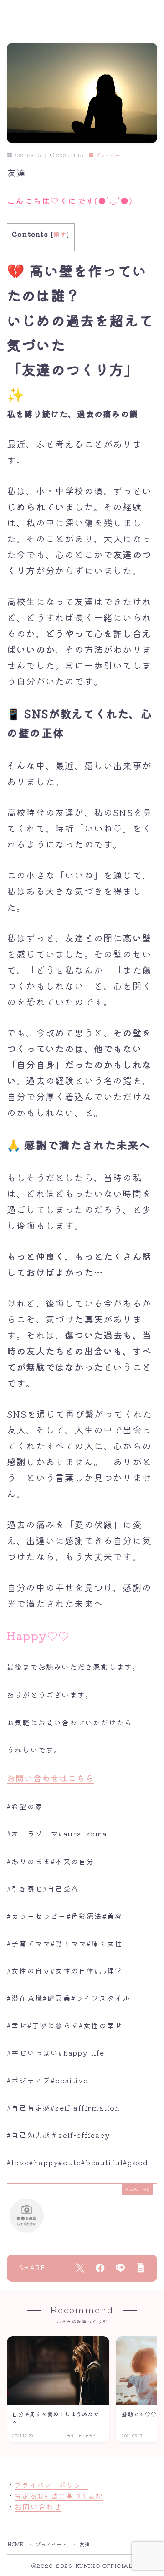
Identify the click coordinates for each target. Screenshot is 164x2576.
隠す (60, 234)
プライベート (110, 156)
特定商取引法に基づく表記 (59, 2496)
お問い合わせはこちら (51, 1778)
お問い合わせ (38, 2506)
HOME (15, 2544)
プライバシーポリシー (51, 2485)
